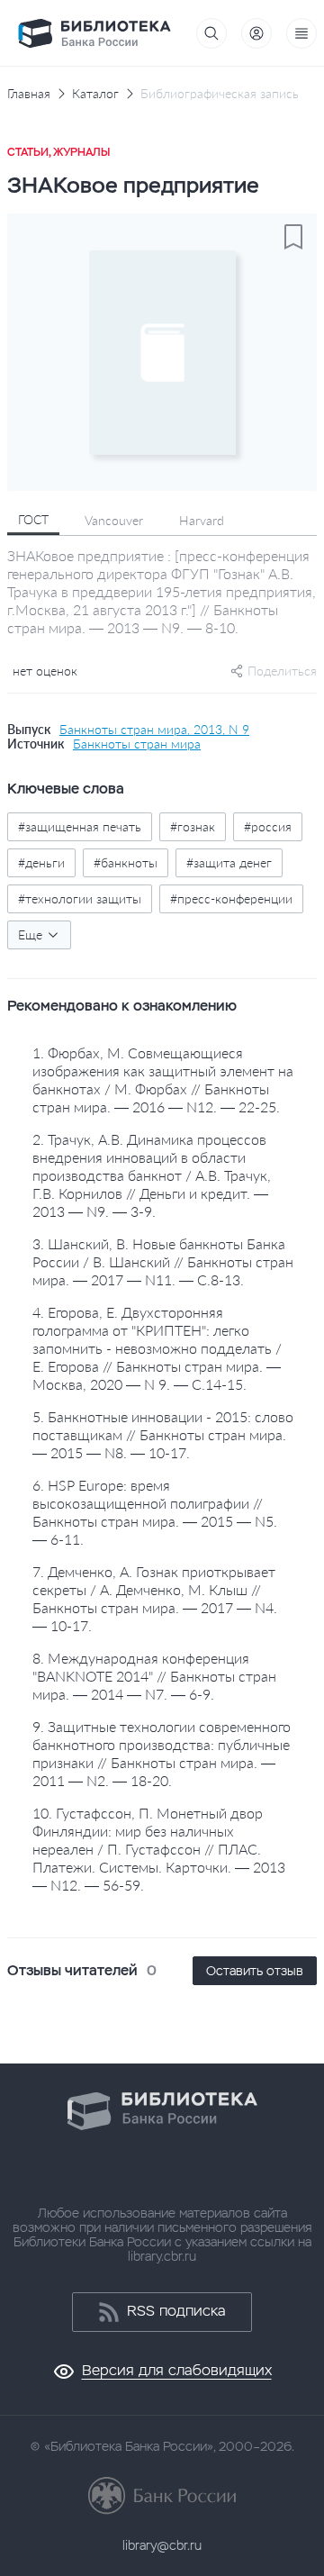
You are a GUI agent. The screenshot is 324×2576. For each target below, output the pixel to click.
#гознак (193, 826)
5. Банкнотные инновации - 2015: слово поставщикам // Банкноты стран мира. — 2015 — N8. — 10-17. (163, 1434)
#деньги (41, 862)
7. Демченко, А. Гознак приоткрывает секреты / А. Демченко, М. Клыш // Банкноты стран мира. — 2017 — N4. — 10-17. (155, 1598)
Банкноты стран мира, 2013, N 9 (154, 730)
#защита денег (229, 862)
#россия (268, 826)
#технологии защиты (80, 898)
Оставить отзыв (255, 1971)
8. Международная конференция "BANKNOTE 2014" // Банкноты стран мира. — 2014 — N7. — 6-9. (154, 1676)
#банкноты (126, 862)
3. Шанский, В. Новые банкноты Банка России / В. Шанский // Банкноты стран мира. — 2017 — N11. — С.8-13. (163, 1261)
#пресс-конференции (231, 898)
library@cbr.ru (162, 2545)
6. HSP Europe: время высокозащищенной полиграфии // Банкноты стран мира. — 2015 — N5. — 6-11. (155, 1512)
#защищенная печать (80, 826)
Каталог (95, 94)
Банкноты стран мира (137, 744)
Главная (29, 94)
